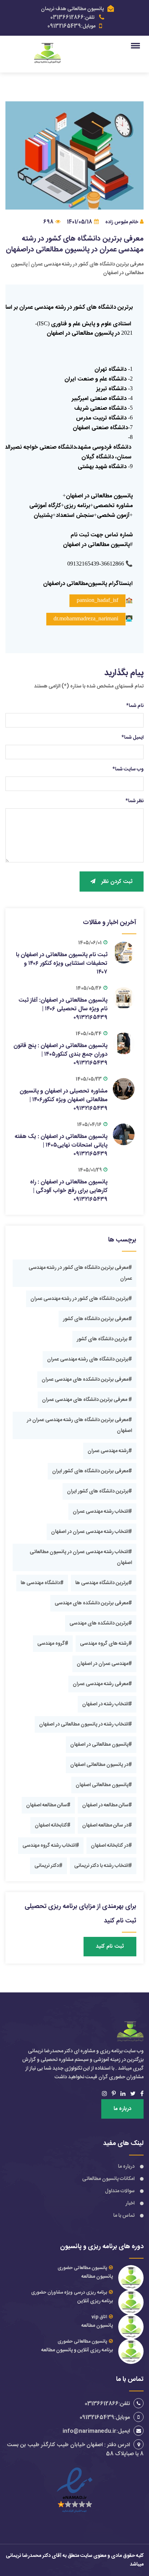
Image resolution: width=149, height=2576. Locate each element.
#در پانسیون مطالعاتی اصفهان (101, 1765)
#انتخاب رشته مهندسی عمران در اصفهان (91, 1532)
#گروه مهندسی (53, 1644)
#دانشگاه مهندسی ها (42, 1583)
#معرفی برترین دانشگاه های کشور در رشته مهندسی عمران (80, 1273)
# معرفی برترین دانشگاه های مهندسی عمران (87, 1400)
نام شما (135, 706)
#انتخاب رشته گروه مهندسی (51, 1846)
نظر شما (135, 801)
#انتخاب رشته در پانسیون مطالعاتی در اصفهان (86, 1724)
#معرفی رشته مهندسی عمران (102, 1684)
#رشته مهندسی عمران (110, 1451)
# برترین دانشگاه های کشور (104, 1339)
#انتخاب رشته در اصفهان (107, 1704)
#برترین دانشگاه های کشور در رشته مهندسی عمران (81, 1299)
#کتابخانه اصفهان (53, 1825)
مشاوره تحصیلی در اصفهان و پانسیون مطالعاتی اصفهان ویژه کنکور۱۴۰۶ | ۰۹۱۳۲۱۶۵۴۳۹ (63, 1100)
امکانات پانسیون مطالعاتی (108, 2179)
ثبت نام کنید (110, 1946)
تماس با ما (124, 2216)
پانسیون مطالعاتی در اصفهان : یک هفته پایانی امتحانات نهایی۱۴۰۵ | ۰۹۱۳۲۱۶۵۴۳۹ (61, 1145)
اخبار (130, 2203)
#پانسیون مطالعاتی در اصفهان (101, 1745)
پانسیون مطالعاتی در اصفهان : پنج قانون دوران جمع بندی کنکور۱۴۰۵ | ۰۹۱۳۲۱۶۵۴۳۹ (60, 1054)
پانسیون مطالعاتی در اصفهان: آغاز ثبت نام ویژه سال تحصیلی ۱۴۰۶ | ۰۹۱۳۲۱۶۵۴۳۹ (63, 1009)
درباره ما (122, 2109)
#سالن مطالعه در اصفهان (107, 1805)
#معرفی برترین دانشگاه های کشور (97, 1319)
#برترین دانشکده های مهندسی (101, 1623)
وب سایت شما (128, 769)
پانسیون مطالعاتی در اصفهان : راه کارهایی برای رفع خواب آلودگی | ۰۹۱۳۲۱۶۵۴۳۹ (69, 1191)
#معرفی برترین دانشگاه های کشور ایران (92, 1471)
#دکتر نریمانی (48, 1866)
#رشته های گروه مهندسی (106, 1644)
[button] (137, 45)
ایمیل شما (133, 738)
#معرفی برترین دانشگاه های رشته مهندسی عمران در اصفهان (79, 1425)
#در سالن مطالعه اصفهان (107, 1825)
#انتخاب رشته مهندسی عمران (102, 1512)
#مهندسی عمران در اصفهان (104, 1664)
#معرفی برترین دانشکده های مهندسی (93, 1603)
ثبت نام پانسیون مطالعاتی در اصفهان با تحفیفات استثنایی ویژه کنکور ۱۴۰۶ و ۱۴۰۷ (62, 964)
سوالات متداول (120, 2191)
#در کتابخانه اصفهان (111, 1846)
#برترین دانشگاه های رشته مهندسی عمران (90, 1359)
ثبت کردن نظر (117, 882)
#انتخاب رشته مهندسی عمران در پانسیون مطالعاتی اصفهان (81, 1557)
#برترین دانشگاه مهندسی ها (104, 1583)
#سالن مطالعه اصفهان (48, 1805)
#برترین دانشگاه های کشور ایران (99, 1491)
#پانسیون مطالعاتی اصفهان (104, 1785)
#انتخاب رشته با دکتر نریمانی (103, 1866)
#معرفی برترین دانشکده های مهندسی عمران (87, 1380)
